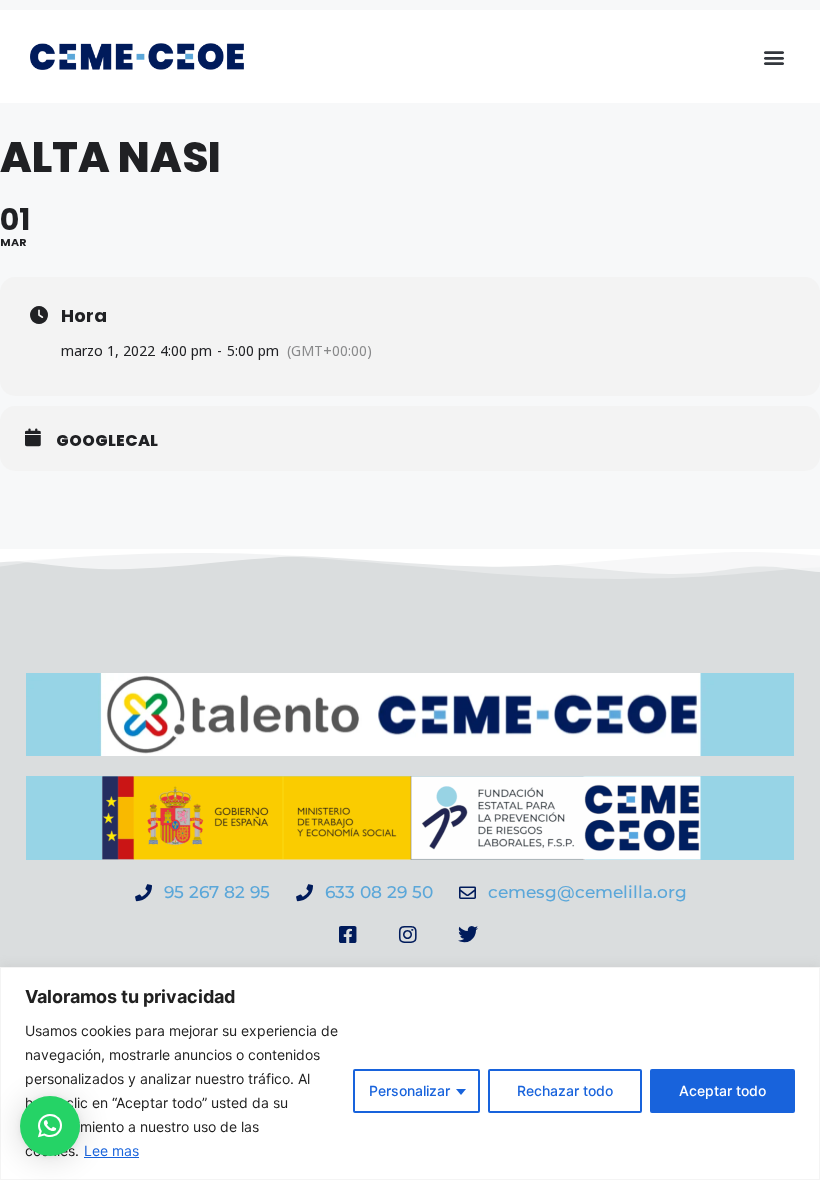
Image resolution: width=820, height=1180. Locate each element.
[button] (773, 56)
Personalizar (409, 1090)
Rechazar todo (565, 1090)
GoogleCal (107, 441)
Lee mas (111, 1150)
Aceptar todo (722, 1090)
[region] (410, 1073)
